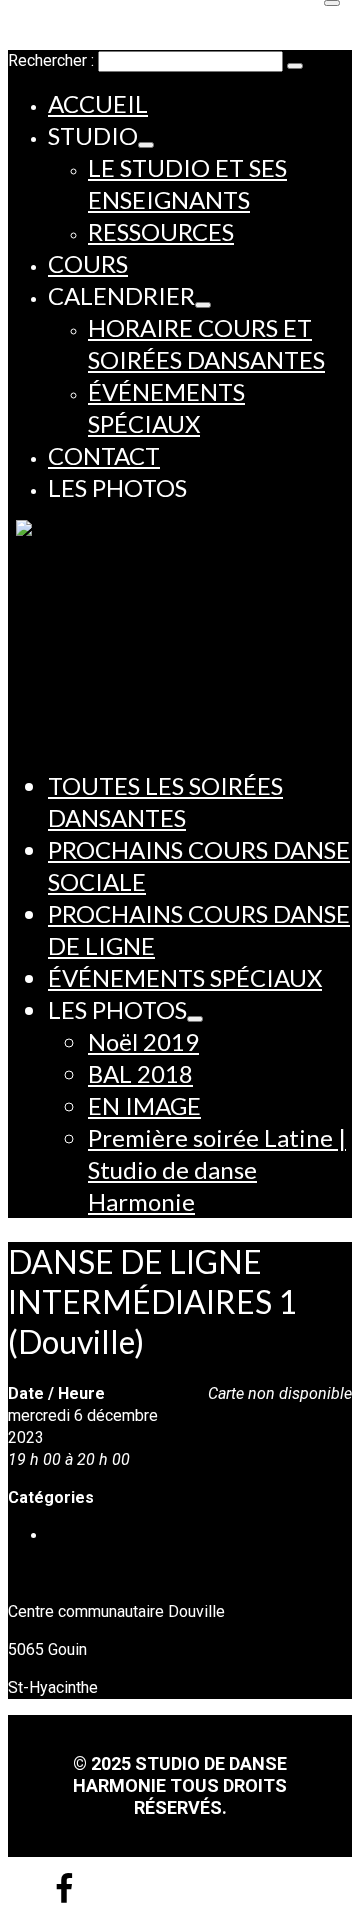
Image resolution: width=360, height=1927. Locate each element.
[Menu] (332, 3)
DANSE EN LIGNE (109, 1535)
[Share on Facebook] (64, 1899)
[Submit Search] (295, 66)
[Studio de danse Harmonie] (184, 620)
